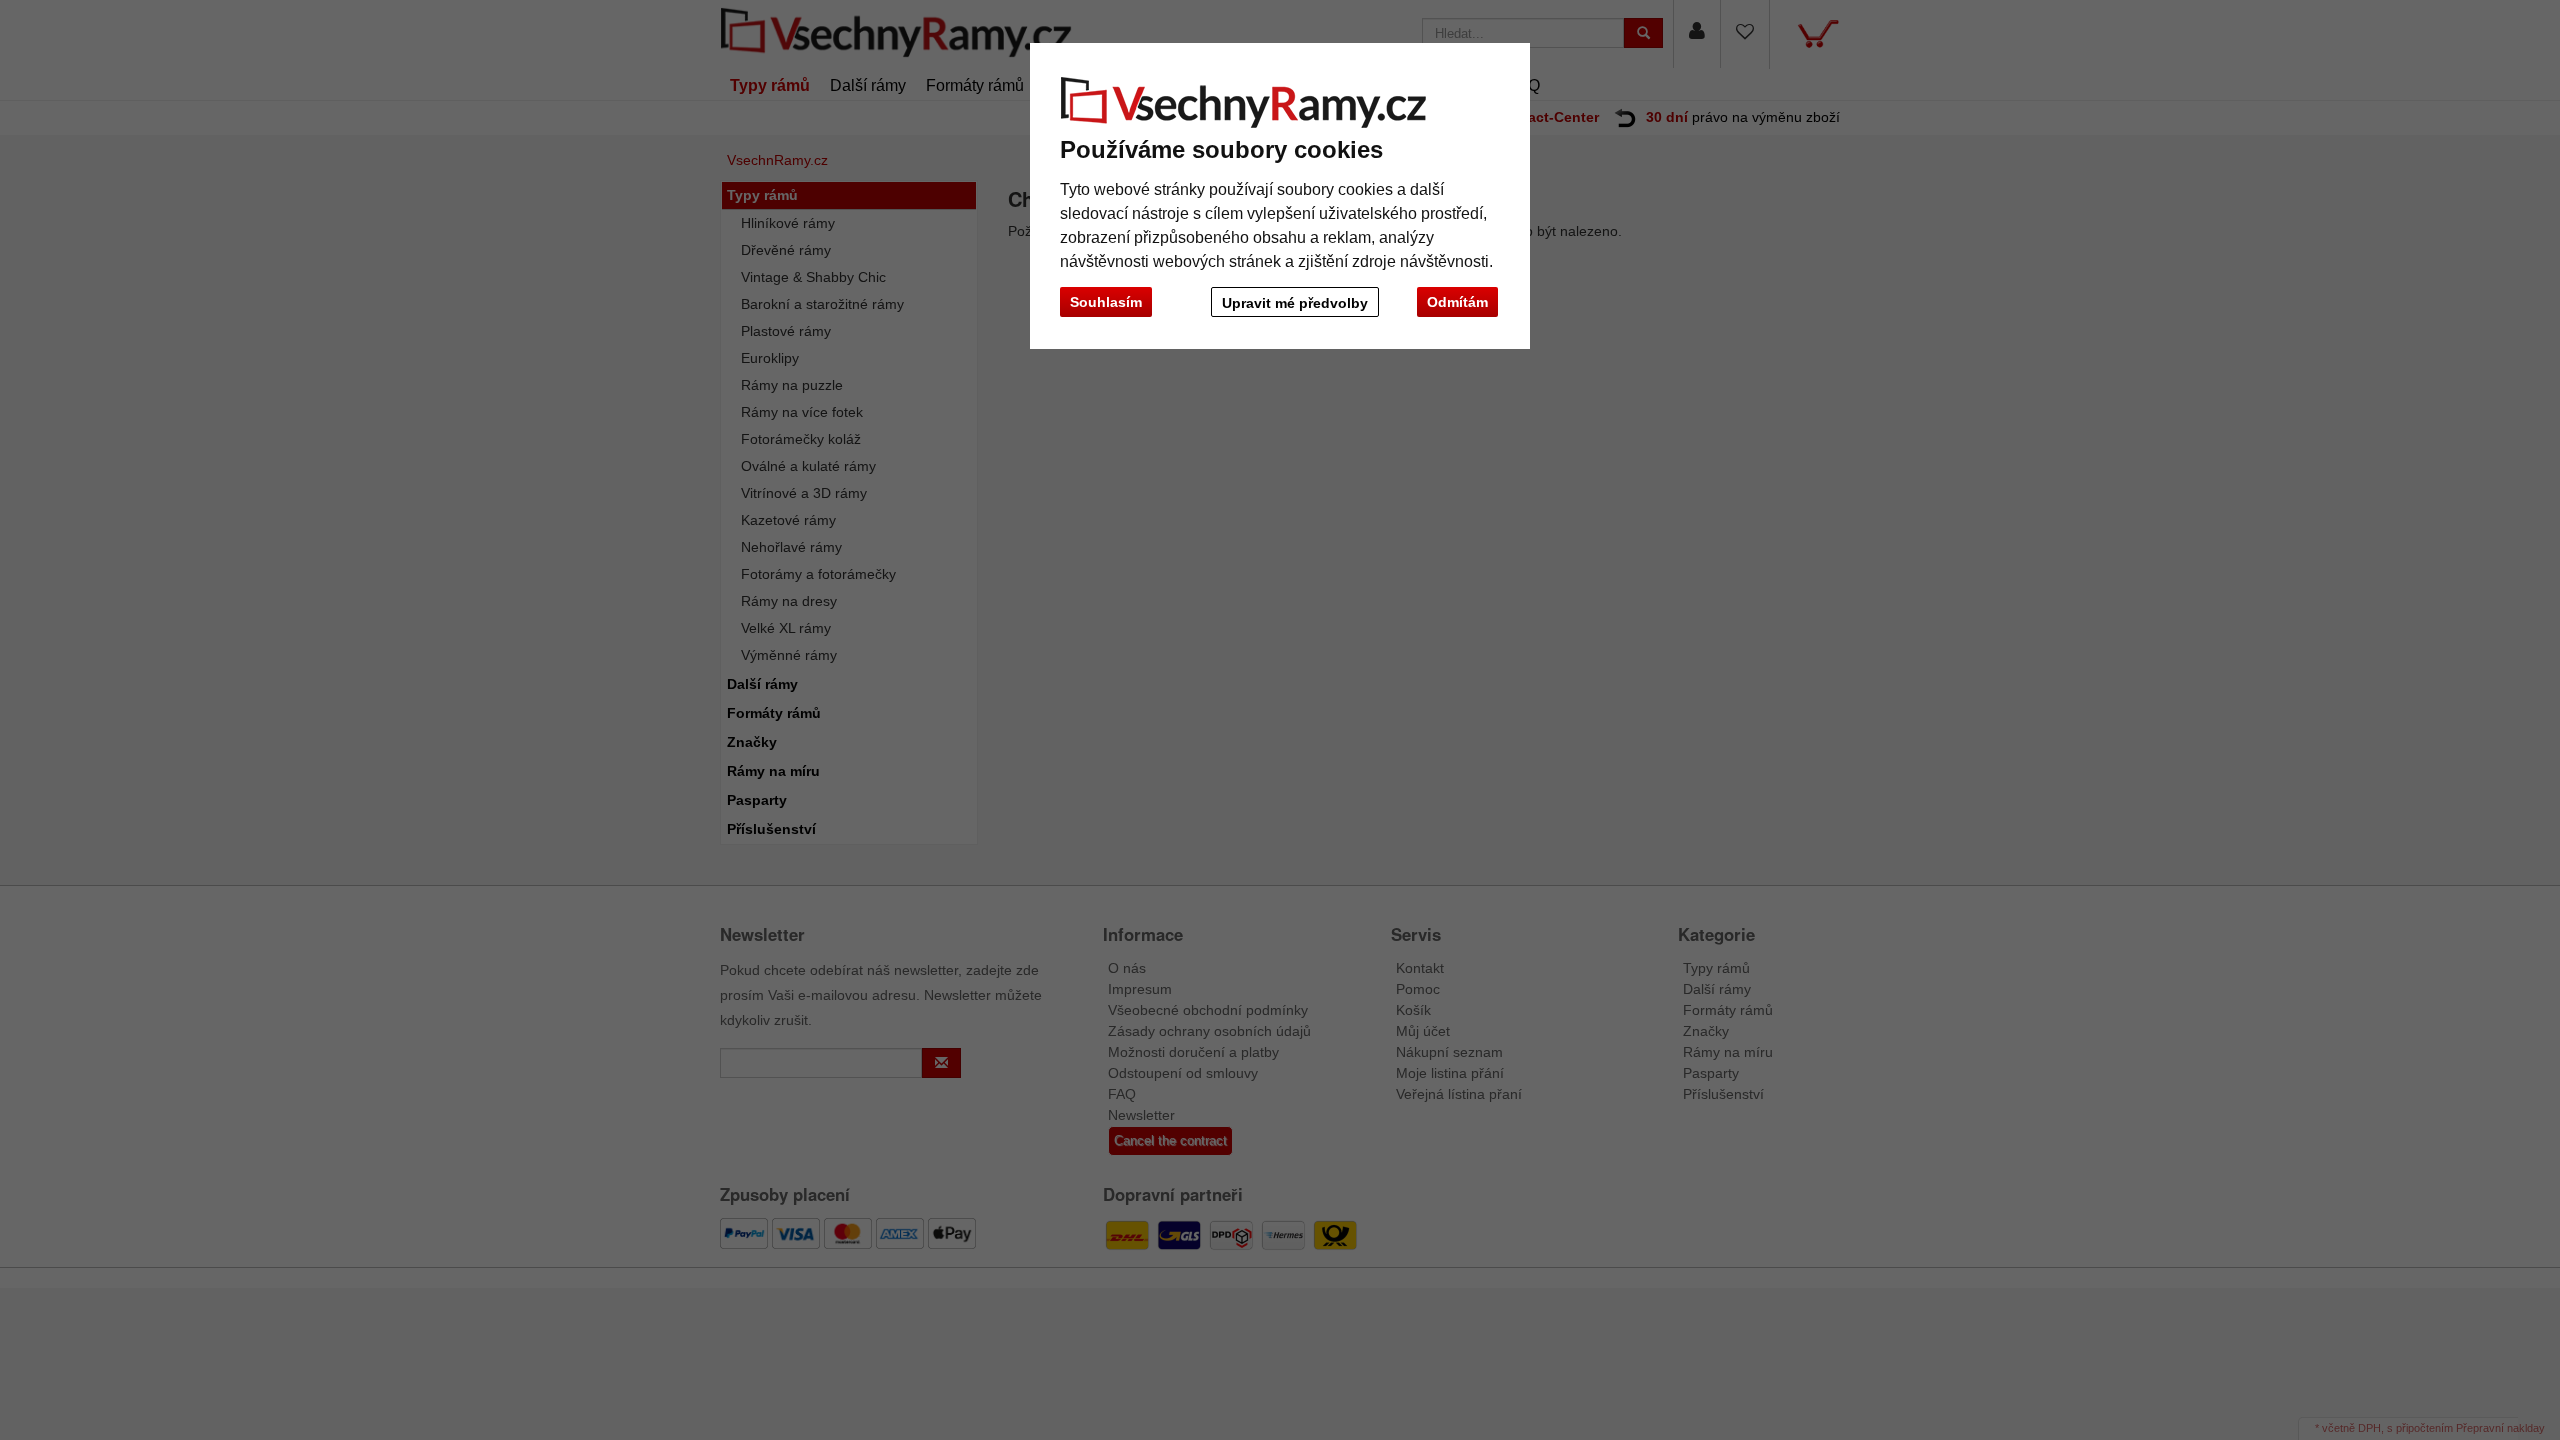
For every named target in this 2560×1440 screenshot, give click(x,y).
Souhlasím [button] (1106, 302)
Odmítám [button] (1457, 302)
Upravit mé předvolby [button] (1295, 303)
